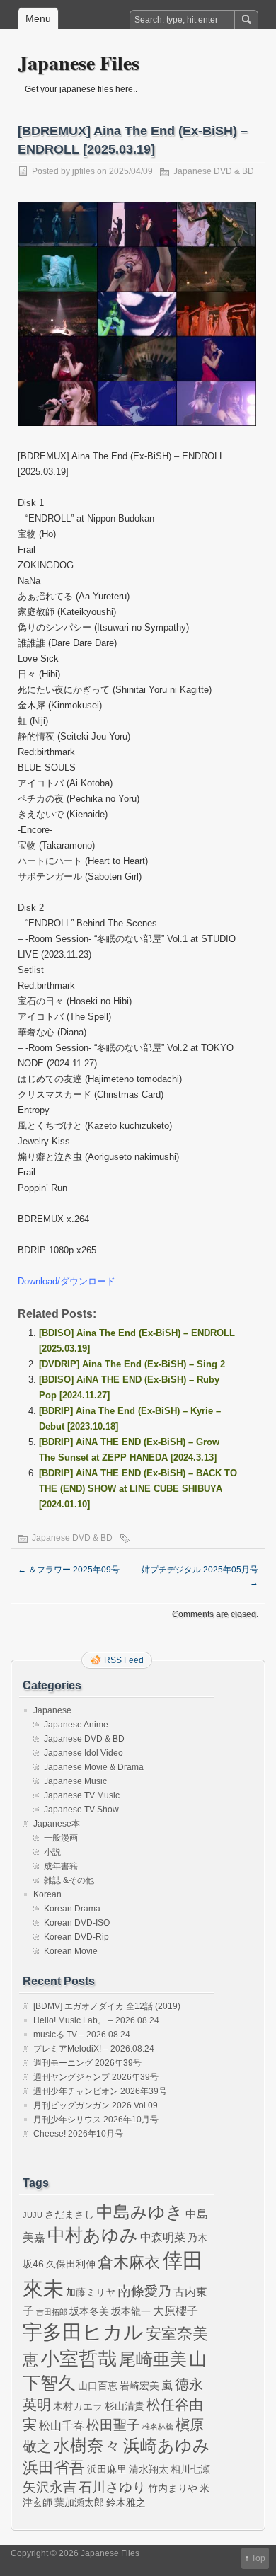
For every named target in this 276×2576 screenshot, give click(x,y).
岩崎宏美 (139, 2386)
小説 (52, 1852)
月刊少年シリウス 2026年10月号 (96, 2120)
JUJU (33, 2215)
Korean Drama (72, 1909)
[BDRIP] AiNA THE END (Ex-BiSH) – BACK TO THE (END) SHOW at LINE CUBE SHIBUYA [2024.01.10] (138, 1489)
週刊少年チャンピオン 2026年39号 (100, 2091)
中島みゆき (140, 2212)
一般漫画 (61, 1838)
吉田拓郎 (52, 2312)
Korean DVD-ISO (77, 1923)
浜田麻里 (107, 2469)
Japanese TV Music (82, 1795)
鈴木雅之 (126, 2502)
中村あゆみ (93, 2235)
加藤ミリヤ (91, 2292)
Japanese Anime (76, 1725)
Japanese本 (57, 1824)
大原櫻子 (176, 2311)
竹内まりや (173, 2488)
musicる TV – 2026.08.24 (82, 2035)
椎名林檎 (158, 2427)
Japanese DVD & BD (214, 171)
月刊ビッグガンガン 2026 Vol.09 (96, 2105)
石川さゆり (112, 2487)
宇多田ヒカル (83, 2332)
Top (258, 2558)
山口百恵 (98, 2386)
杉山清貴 (125, 2406)
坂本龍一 (131, 2311)
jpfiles (84, 171)
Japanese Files (79, 63)
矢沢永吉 (50, 2487)
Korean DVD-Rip (76, 1937)
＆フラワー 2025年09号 (69, 1570)
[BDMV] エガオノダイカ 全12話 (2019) (107, 2006)
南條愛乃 (144, 2291)
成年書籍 (61, 1866)
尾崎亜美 (153, 2359)
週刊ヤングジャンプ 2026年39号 (96, 2077)
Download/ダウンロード (67, 1281)
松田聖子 (113, 2425)
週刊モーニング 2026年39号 (87, 2063)
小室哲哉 (79, 2358)
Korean (47, 1894)
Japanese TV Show (81, 1810)
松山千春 (62, 2425)
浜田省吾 (54, 2467)
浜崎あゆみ (167, 2446)
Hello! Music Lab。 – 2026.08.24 (96, 2020)
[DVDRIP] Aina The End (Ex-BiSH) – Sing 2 (132, 1364)
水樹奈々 (87, 2446)
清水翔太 (149, 2469)
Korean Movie (71, 1951)
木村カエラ (78, 2406)
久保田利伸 (71, 2264)
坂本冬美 (89, 2311)
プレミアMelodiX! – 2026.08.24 (94, 2049)
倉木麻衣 (129, 2262)
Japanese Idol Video (84, 1753)
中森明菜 (163, 2237)
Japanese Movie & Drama (94, 1767)
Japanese (52, 1710)
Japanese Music (75, 1781)
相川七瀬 (190, 2469)
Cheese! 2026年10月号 (78, 2134)
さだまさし (69, 2214)
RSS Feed (124, 1660)
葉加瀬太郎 (79, 2502)
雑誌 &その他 (69, 1880)
